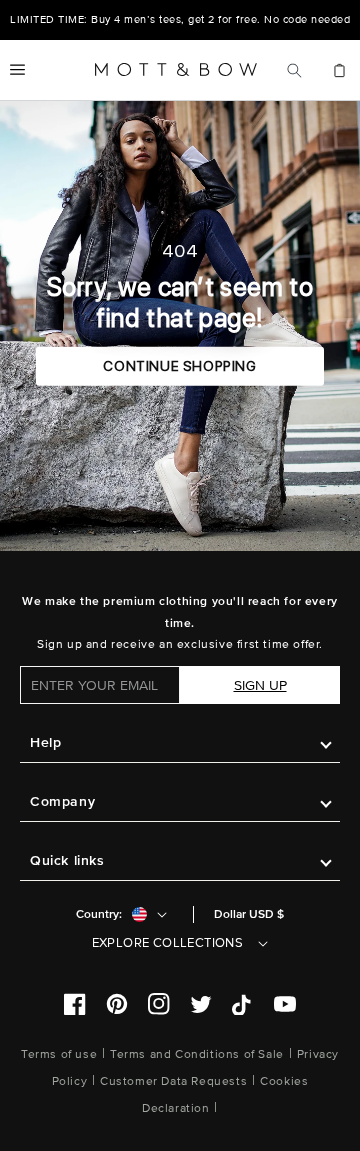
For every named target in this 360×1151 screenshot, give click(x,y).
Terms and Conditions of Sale (197, 1054)
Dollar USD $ (249, 914)
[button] (17, 70)
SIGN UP (260, 685)
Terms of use (59, 1054)
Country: (99, 914)
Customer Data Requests (173, 1081)
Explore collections (168, 943)
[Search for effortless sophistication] (294, 70)
